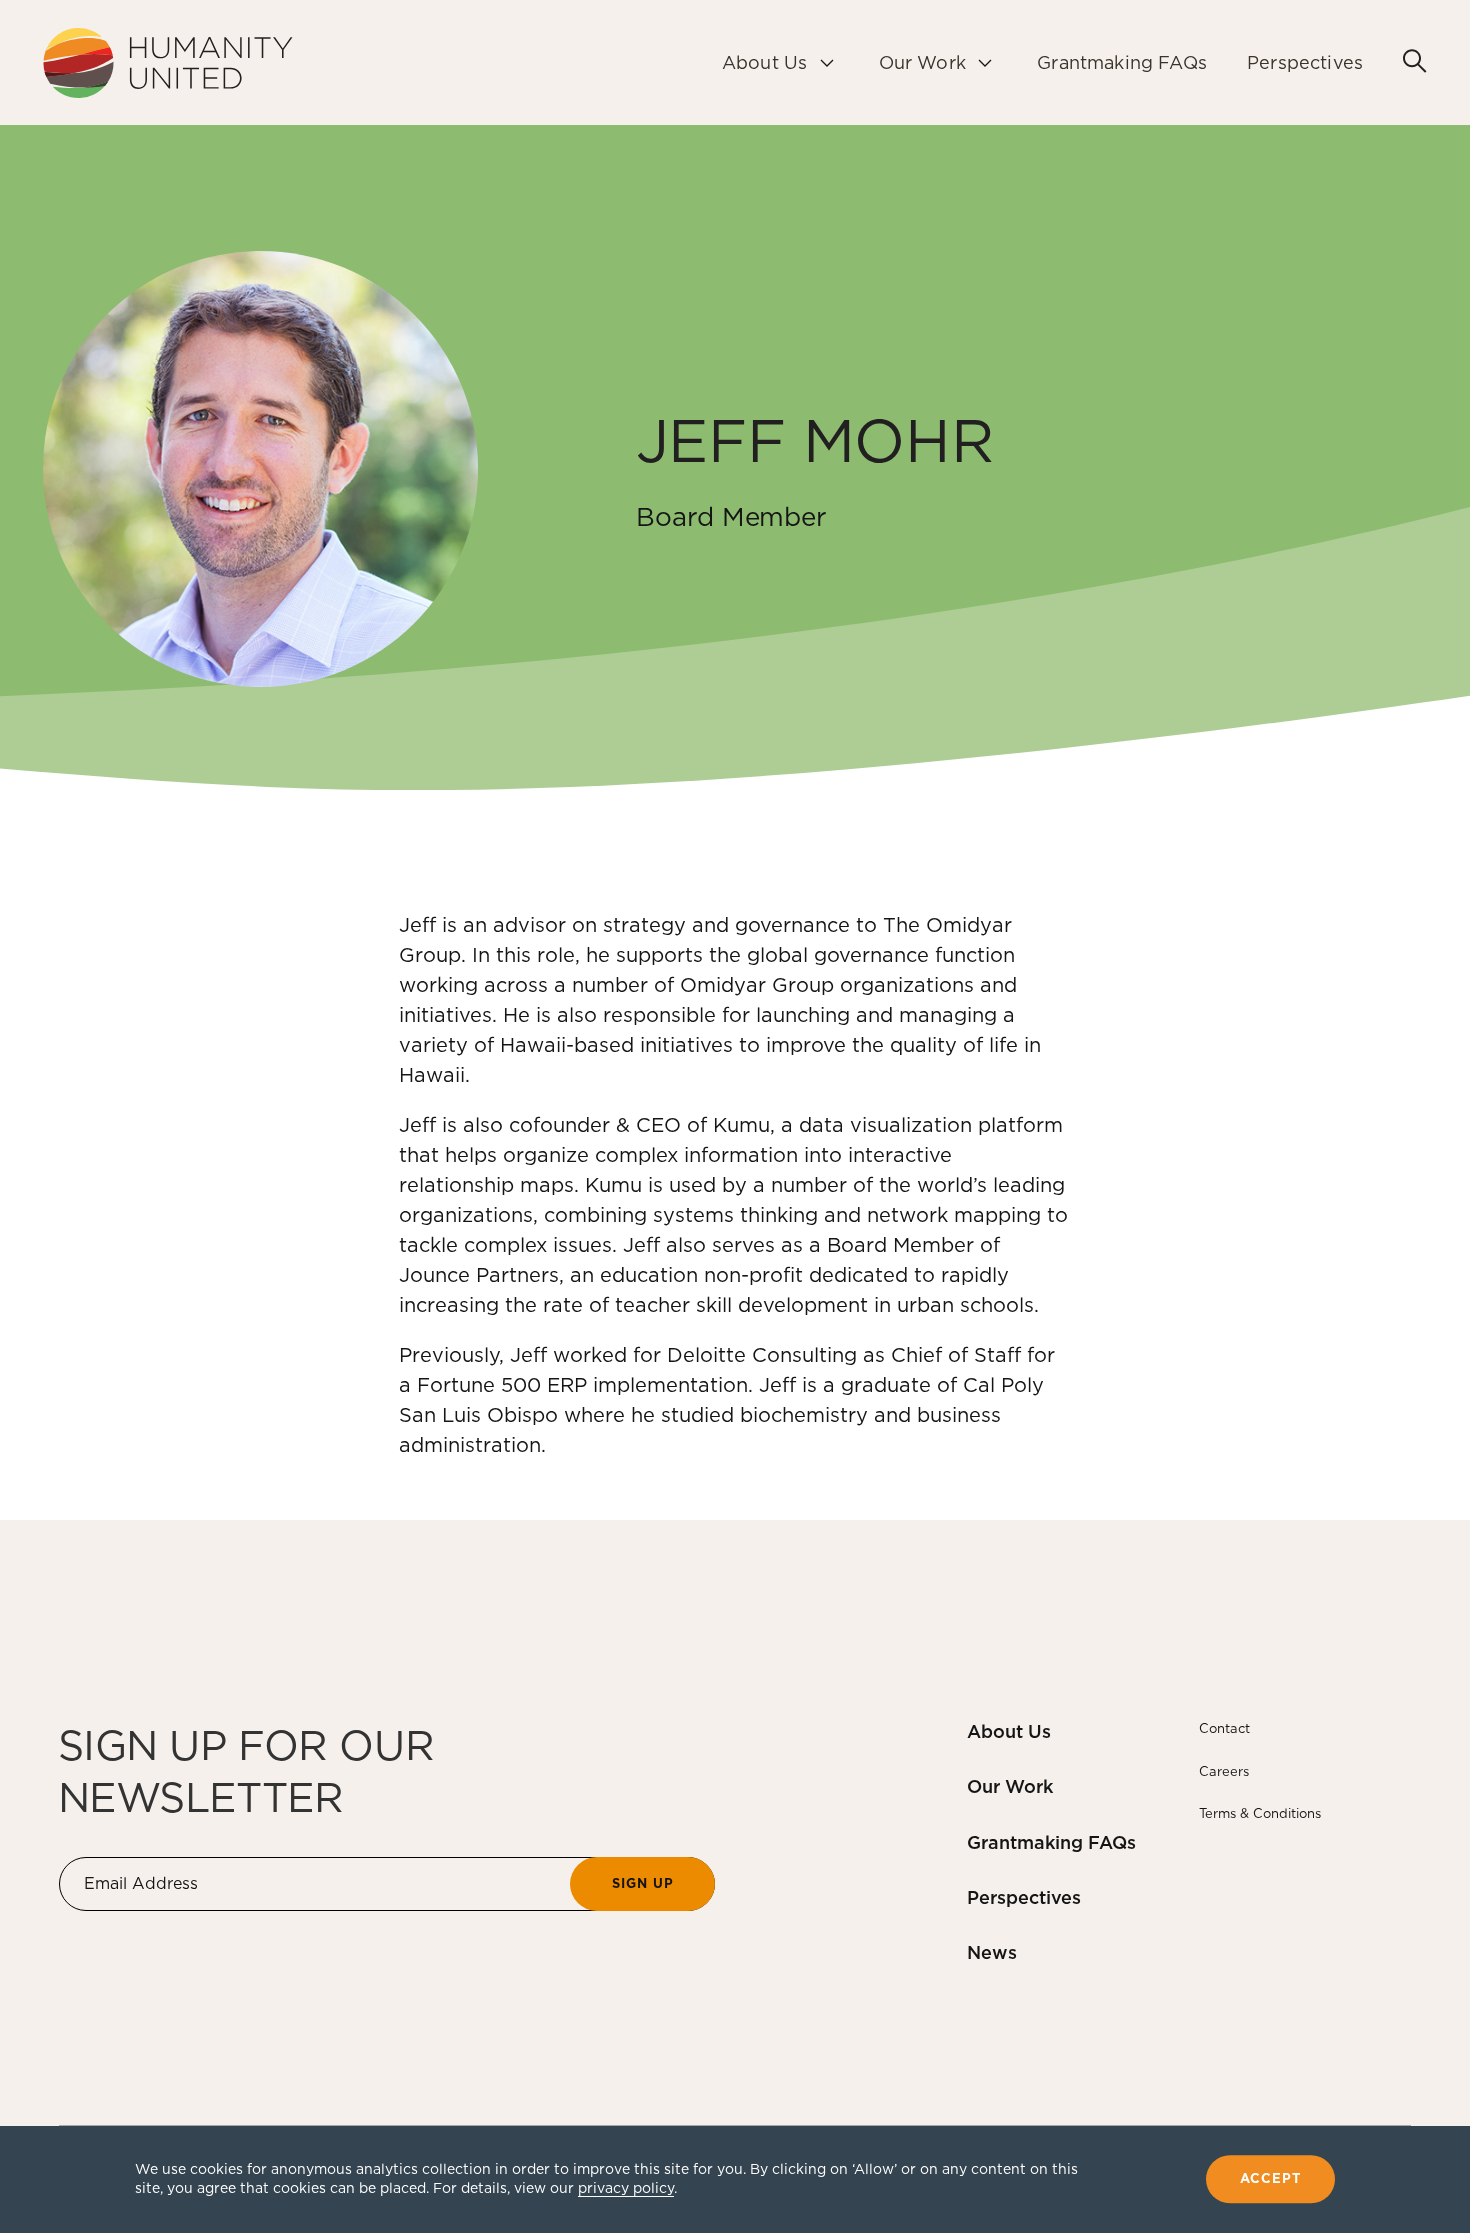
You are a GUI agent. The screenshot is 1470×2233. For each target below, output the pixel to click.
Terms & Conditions (1260, 1813)
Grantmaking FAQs (1051, 1842)
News (992, 1952)
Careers (1224, 1771)
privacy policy (626, 2188)
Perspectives (1024, 1897)
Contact (1224, 1728)
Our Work (1010, 1786)
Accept (1270, 2179)
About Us (1009, 1731)
